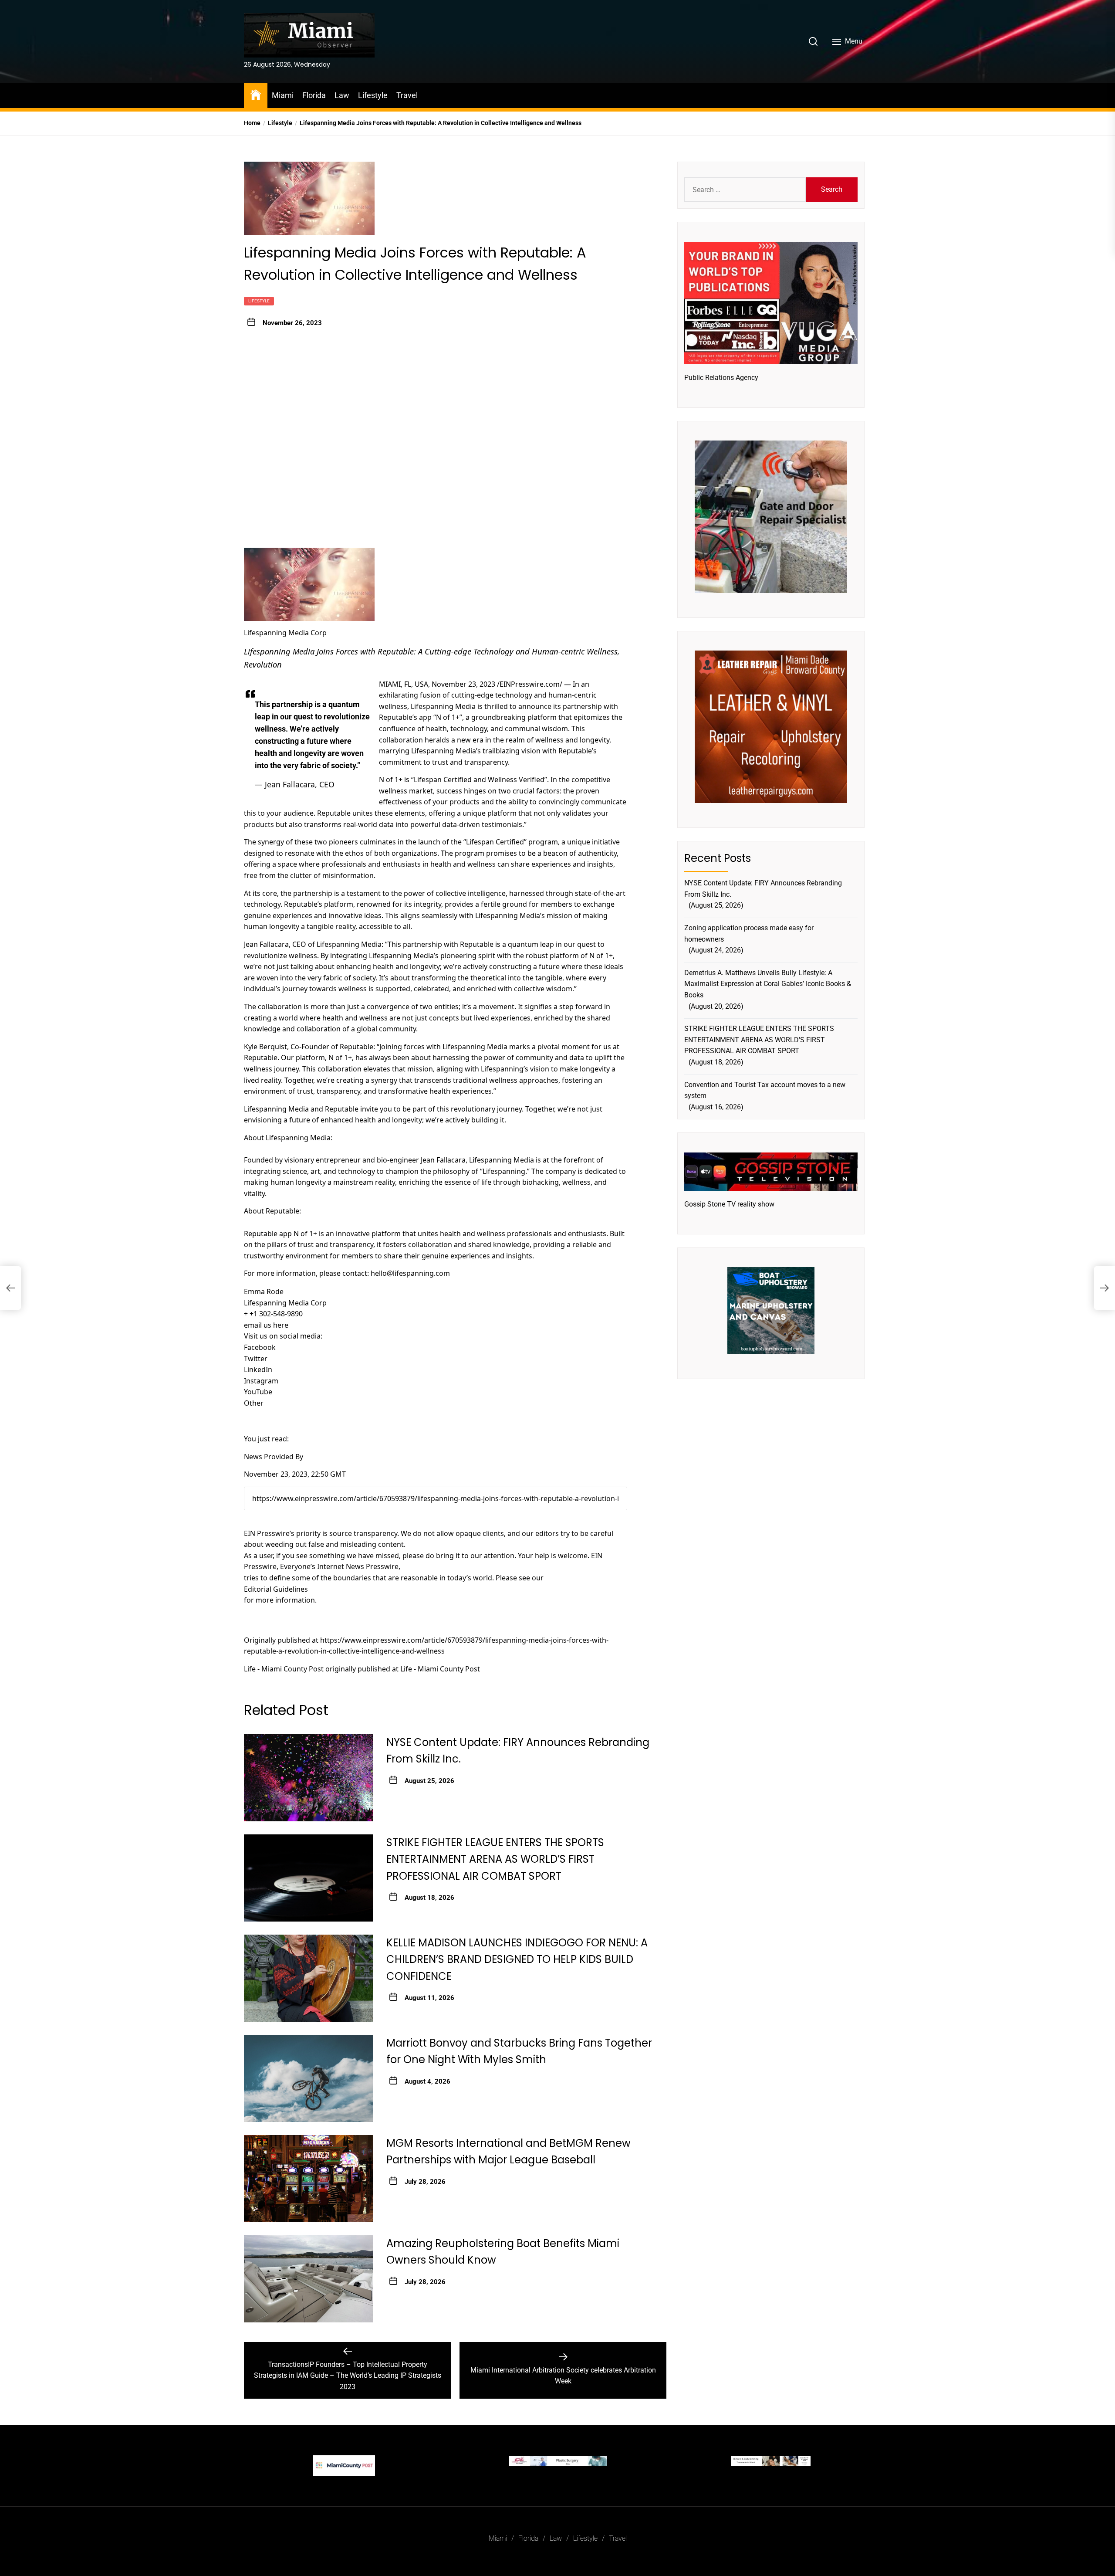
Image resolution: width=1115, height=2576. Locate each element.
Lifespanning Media (443, 706)
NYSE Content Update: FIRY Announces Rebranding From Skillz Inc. (763, 889)
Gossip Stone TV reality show (729, 1204)
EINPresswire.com (530, 684)
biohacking (541, 1182)
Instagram (261, 1381)
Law (342, 95)
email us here (266, 1325)
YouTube (258, 1392)
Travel (407, 95)
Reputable (396, 717)
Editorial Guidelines (276, 1589)
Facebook (260, 1347)
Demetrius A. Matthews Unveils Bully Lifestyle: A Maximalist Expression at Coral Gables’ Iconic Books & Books (768, 983)
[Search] (813, 41)
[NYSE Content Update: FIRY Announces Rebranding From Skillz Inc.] (309, 1778)
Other (254, 1403)
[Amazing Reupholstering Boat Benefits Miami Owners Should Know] (309, 2279)
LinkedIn (258, 1369)
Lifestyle (373, 95)
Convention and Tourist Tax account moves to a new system (765, 1090)
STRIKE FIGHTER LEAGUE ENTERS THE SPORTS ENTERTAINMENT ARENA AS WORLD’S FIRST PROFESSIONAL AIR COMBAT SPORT (495, 1859)
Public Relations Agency (721, 378)
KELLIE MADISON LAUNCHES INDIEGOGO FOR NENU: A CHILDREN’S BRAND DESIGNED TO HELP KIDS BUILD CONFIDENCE (517, 1959)
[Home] (256, 94)
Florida (314, 95)
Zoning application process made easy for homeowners (749, 933)
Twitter (256, 1359)
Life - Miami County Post (284, 1669)
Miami (283, 95)
